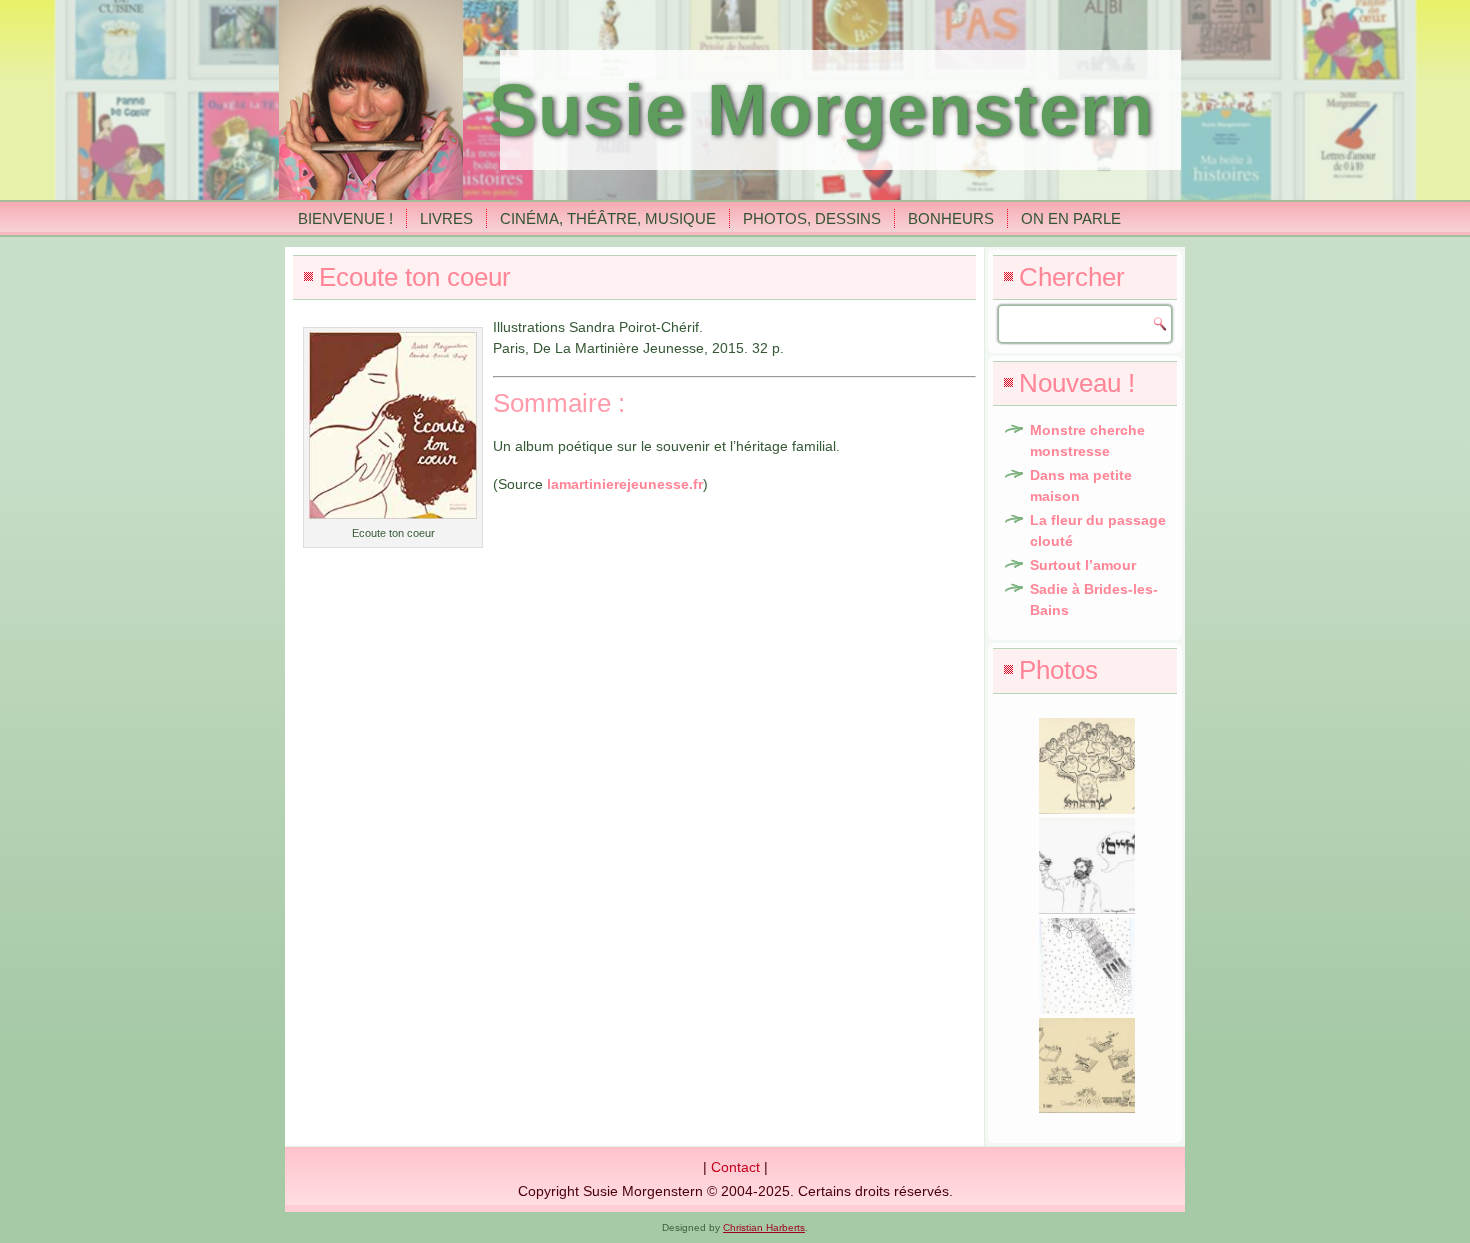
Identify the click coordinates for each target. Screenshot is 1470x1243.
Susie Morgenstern (821, 110)
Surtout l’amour (1083, 565)
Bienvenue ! (345, 218)
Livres (446, 218)
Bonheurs (951, 218)
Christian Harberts (764, 1227)
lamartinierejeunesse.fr (625, 484)
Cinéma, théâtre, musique (608, 218)
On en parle (1071, 218)
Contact (735, 1167)
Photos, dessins (812, 218)
